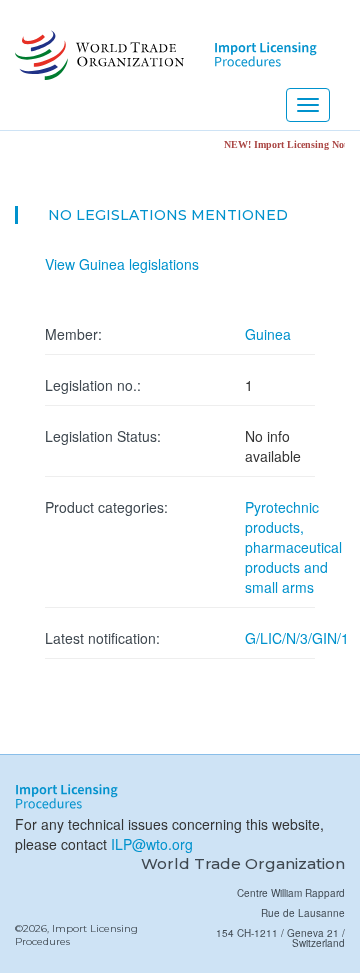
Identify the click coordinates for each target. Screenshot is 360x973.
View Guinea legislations (122, 264)
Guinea (268, 334)
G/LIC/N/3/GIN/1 (297, 638)
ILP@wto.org (152, 844)
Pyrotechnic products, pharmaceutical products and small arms (293, 547)
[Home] (97, 55)
